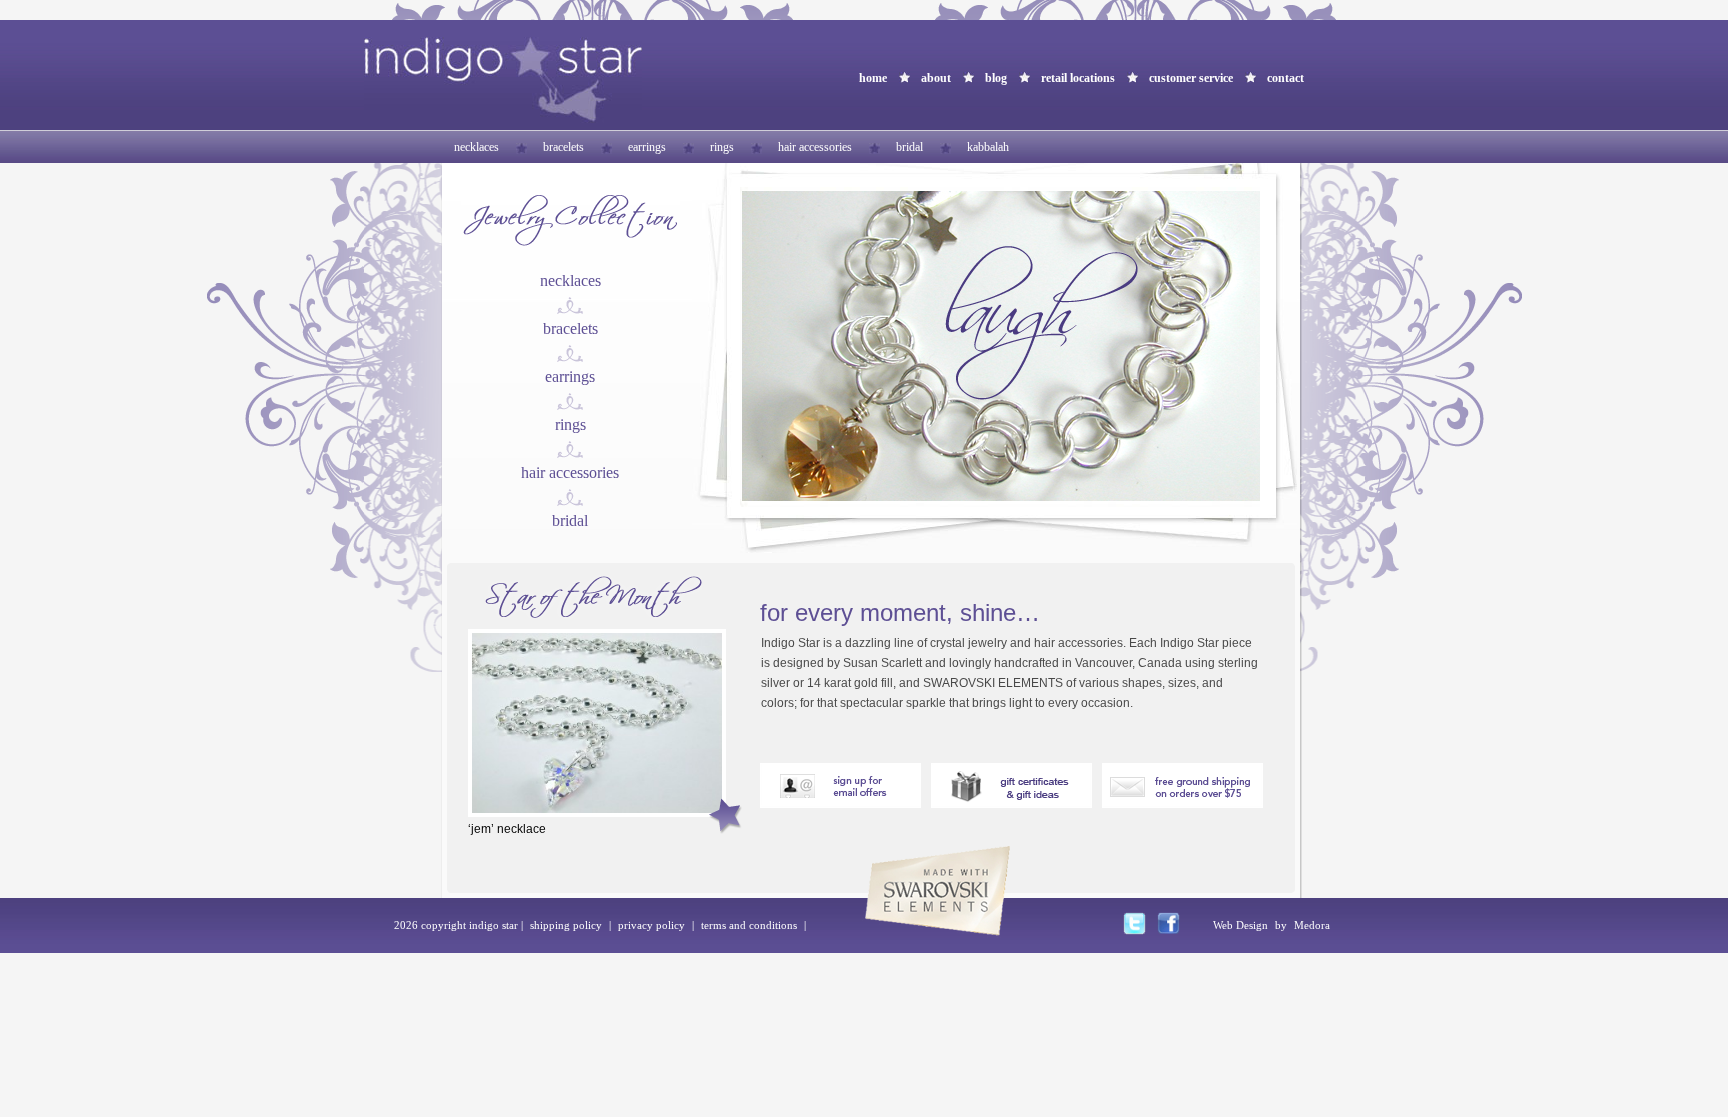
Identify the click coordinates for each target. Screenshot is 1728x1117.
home (873, 78)
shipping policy (566, 925)
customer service (1191, 78)
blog (996, 78)
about (936, 78)
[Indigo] (503, 117)
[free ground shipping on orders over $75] (1182, 802)
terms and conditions (749, 925)
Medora (1312, 925)
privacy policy (651, 925)
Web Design (1240, 925)
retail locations (1078, 78)
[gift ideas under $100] (1011, 802)
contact (1285, 78)
